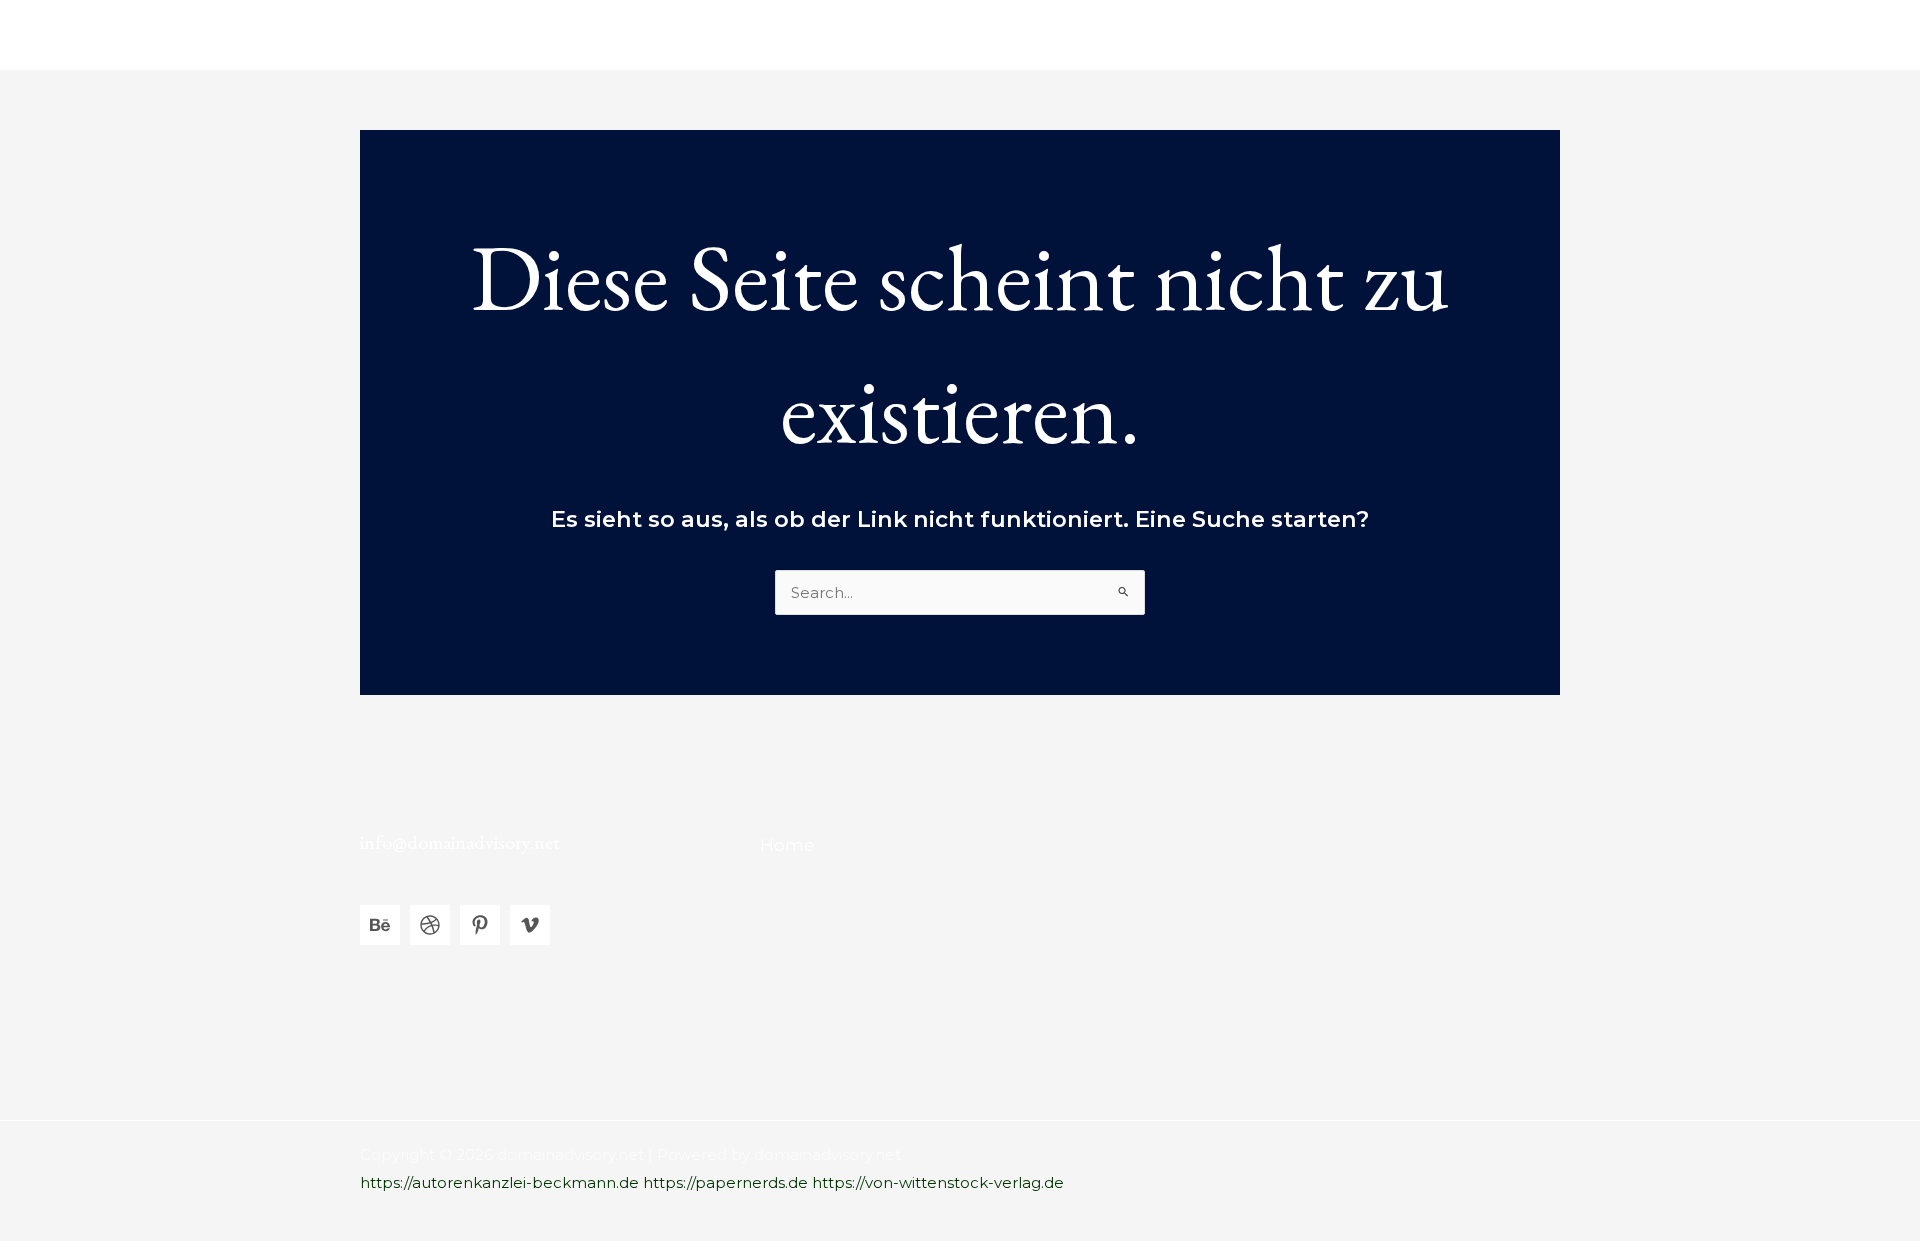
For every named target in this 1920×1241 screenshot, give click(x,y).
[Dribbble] (430, 925)
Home (1520, 34)
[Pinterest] (480, 925)
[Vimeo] (530, 925)
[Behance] (380, 925)
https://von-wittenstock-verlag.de (938, 1182)
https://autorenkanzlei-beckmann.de (499, 1182)
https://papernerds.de (725, 1182)
